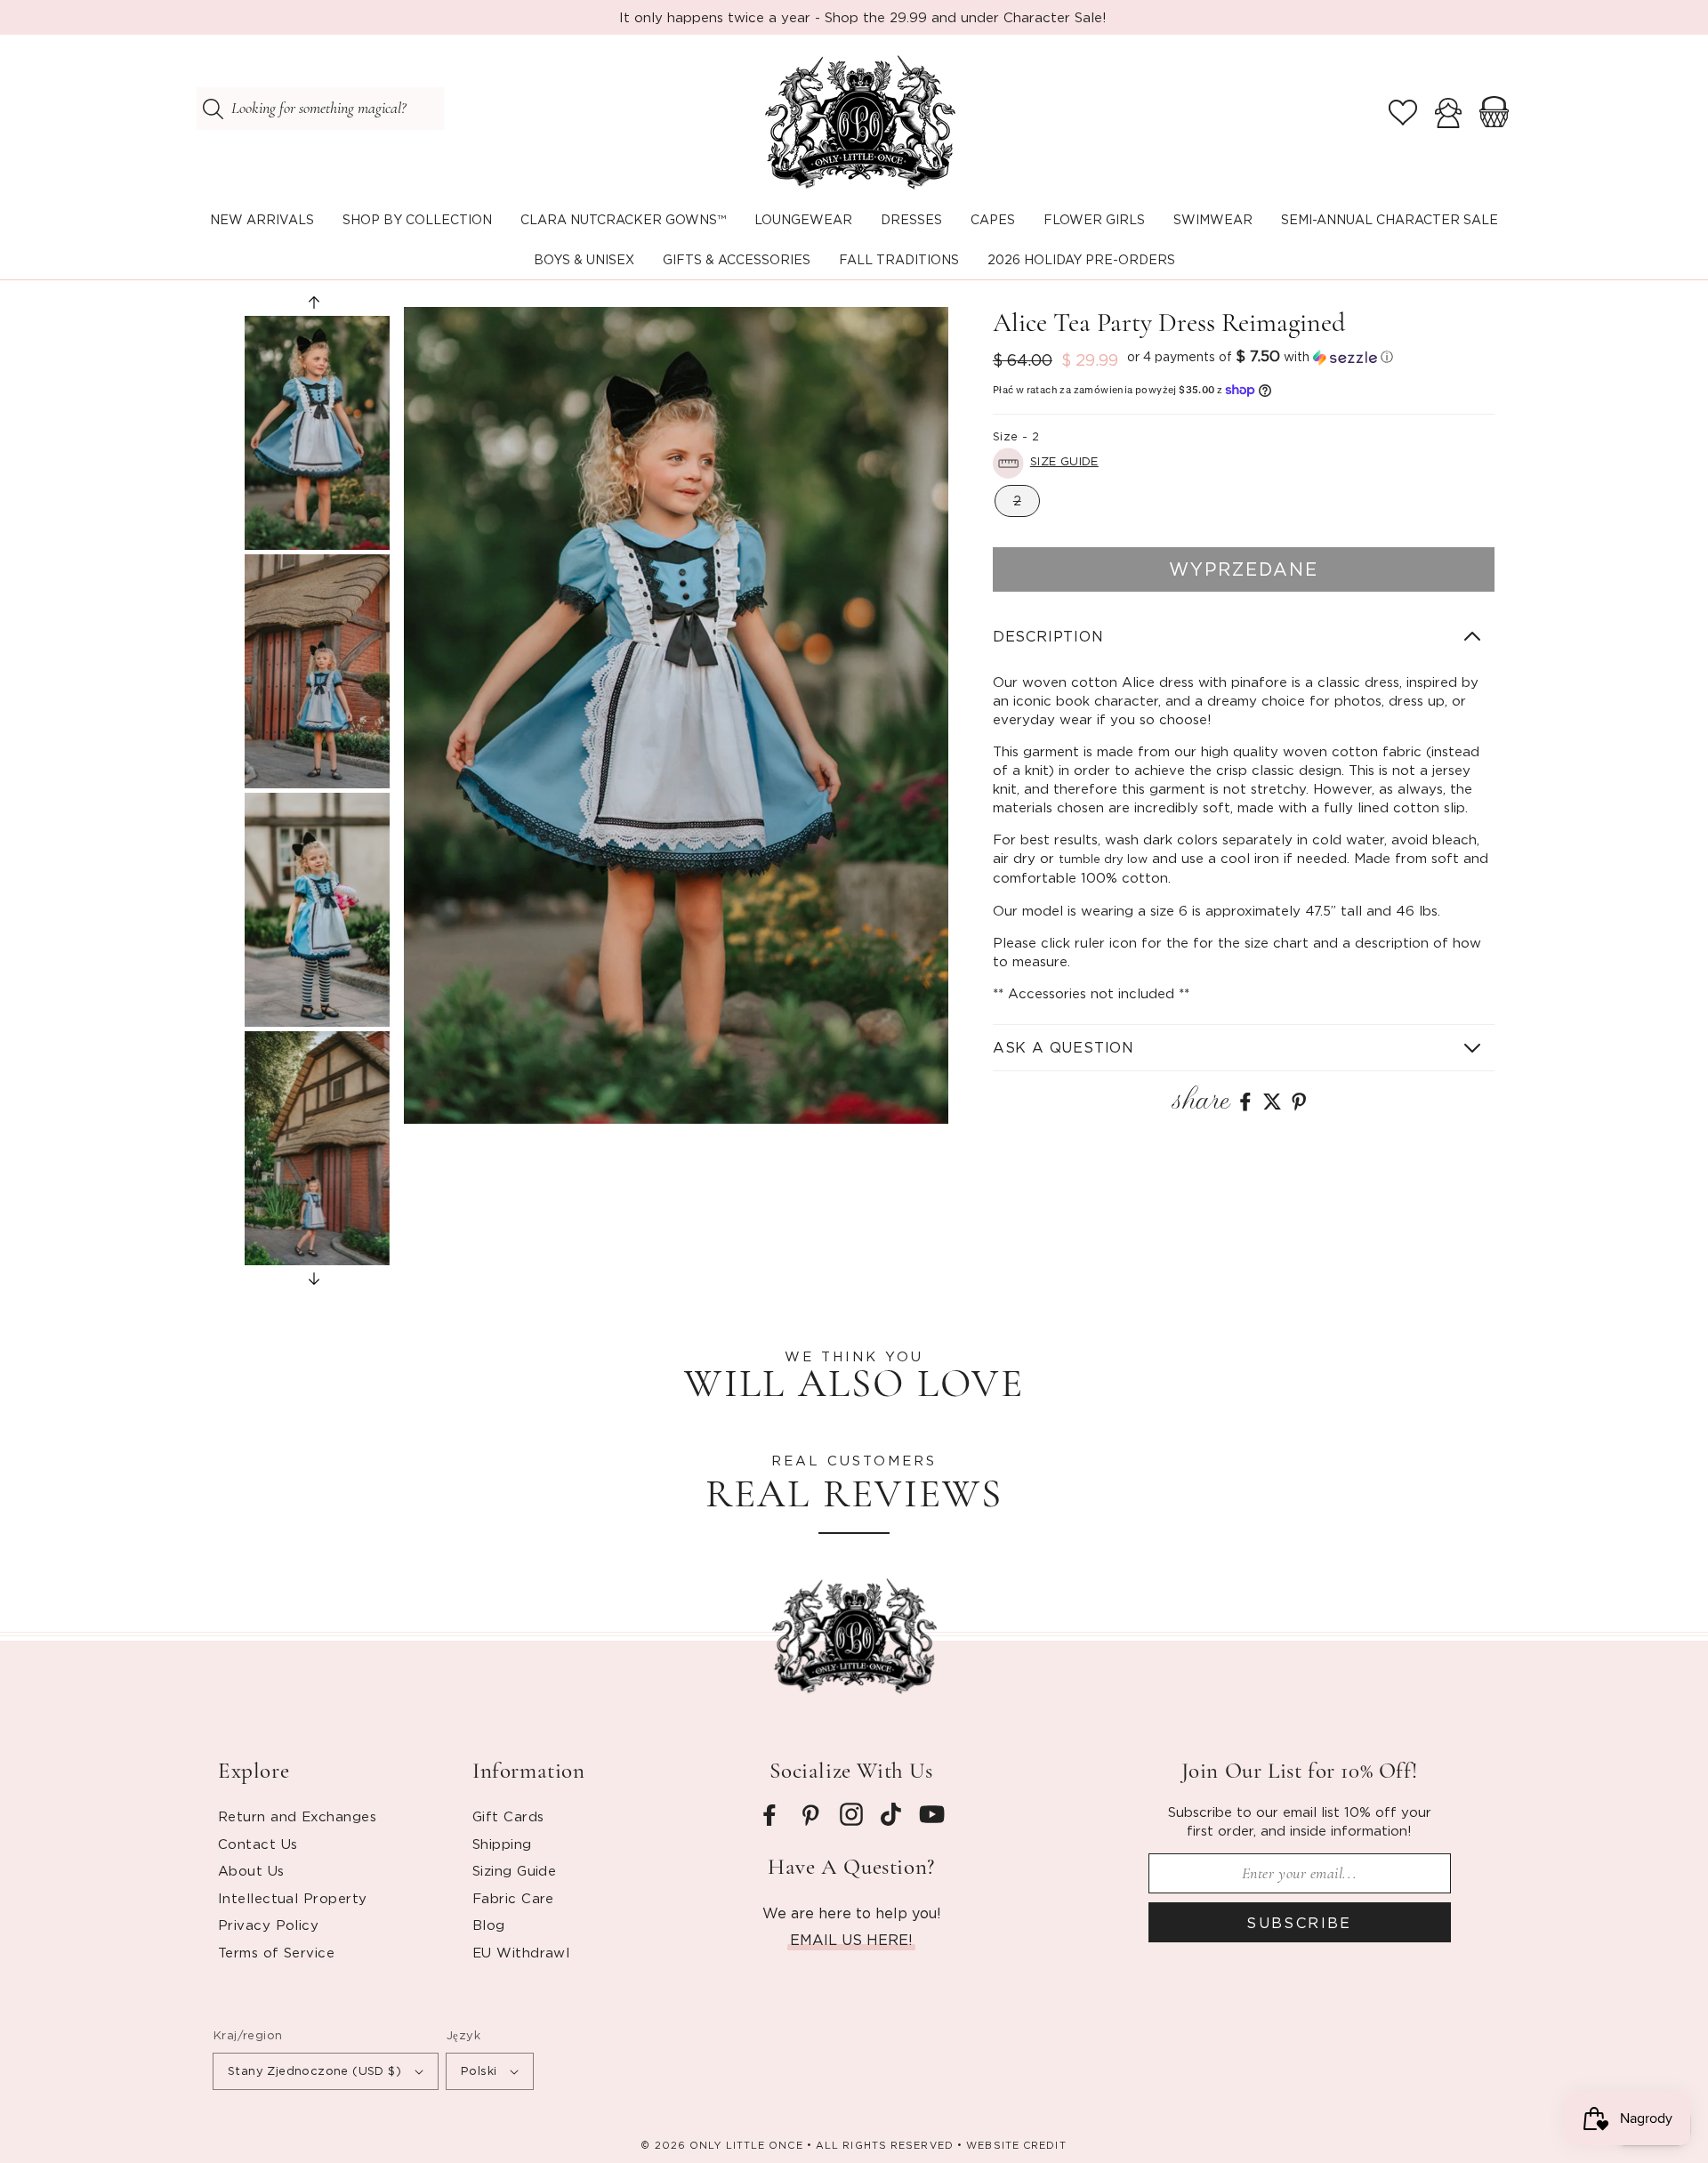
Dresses (911, 219)
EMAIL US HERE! (851, 1940)
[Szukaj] (213, 109)
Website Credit (1016, 2145)
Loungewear (803, 219)
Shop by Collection (417, 219)
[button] (417, 220)
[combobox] (320, 109)
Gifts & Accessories (737, 259)
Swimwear (1213, 219)
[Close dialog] (689, 1821)
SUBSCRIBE (1299, 1923)
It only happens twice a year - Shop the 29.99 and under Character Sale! (863, 17)
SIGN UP (192, 2078)
